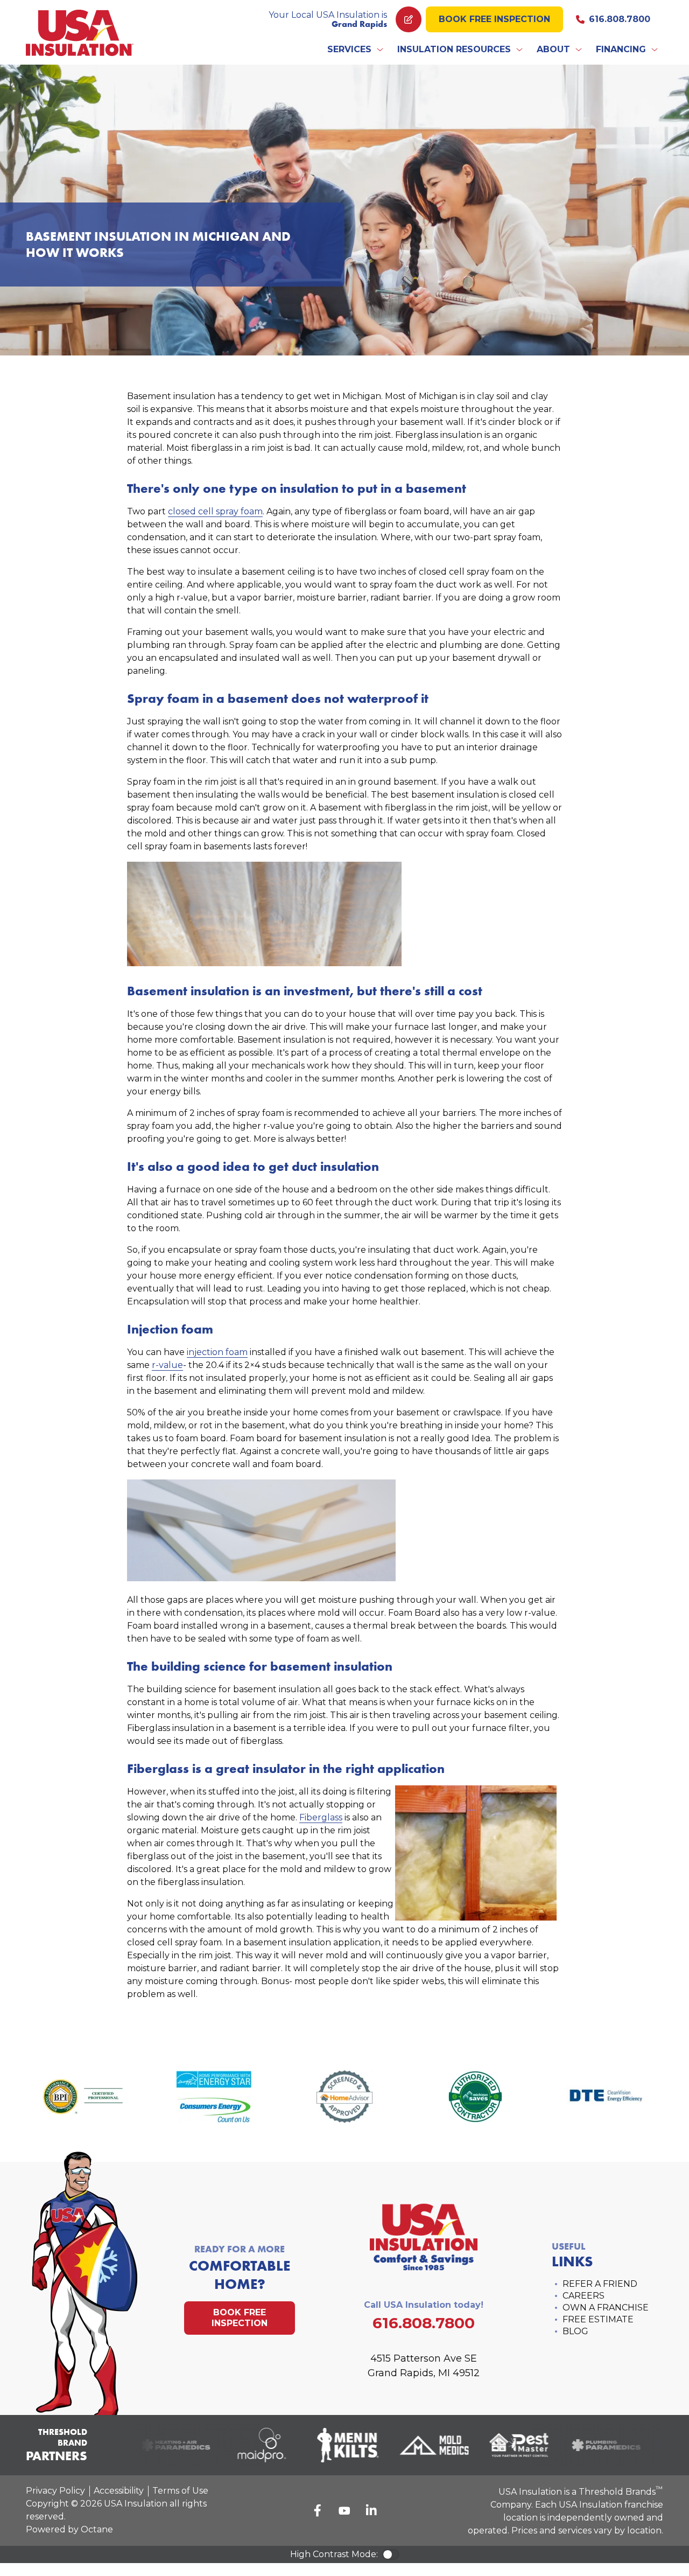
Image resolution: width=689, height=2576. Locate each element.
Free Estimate (598, 2319)
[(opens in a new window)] (164, 2445)
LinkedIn (371, 2510)
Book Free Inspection (494, 19)
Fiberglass (321, 1817)
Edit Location (409, 19)
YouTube (344, 2510)
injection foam (217, 1352)
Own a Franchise (606, 2308)
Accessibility (119, 2491)
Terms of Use (180, 2491)
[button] (356, 50)
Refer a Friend (600, 2284)
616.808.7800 (620, 19)
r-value (167, 1365)
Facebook (318, 2510)
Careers (583, 2296)
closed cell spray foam (215, 511)
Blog (575, 2331)
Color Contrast (391, 2554)
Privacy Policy (55, 2491)
